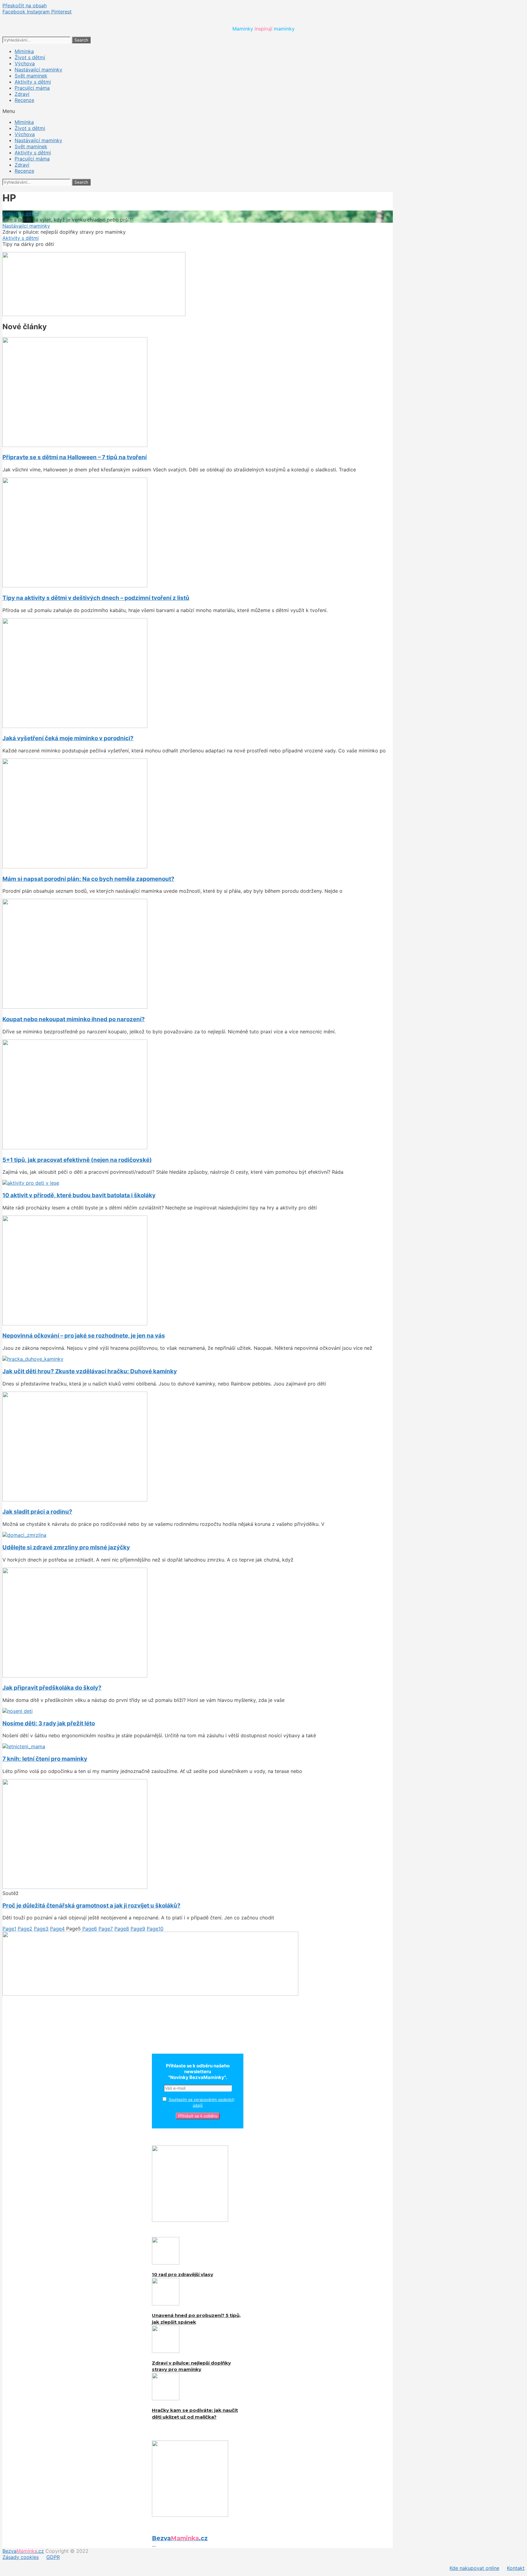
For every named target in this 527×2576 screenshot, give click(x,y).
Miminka (24, 51)
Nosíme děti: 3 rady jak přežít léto (49, 1723)
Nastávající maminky (38, 70)
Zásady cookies (21, 2557)
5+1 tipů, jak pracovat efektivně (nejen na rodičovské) (77, 1160)
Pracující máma (32, 88)
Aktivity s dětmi (33, 82)
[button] (263, 111)
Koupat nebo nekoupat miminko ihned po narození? (74, 1019)
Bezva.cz (23, 2551)
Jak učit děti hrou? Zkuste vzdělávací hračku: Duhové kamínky (90, 1371)
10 (155, 1929)
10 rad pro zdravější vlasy (183, 2274)
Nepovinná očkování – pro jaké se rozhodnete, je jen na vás (84, 1336)
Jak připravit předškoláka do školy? (52, 1688)
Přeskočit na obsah (25, 5)
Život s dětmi (30, 57)
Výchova (25, 63)
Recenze (24, 100)
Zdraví (22, 94)
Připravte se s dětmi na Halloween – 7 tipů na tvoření (75, 457)
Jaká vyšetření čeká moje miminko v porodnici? (68, 738)
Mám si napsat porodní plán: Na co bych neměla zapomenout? (88, 879)
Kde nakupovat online (474, 2568)
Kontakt (516, 2568)
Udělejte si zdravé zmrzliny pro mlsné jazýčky (66, 1547)
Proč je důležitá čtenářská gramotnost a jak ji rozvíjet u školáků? (91, 1906)
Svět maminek (31, 76)
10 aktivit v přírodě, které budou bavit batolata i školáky (79, 1195)
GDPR (53, 2557)
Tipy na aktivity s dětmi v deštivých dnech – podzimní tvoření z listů (96, 598)
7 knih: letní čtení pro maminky (45, 1759)
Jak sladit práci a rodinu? (37, 1512)
